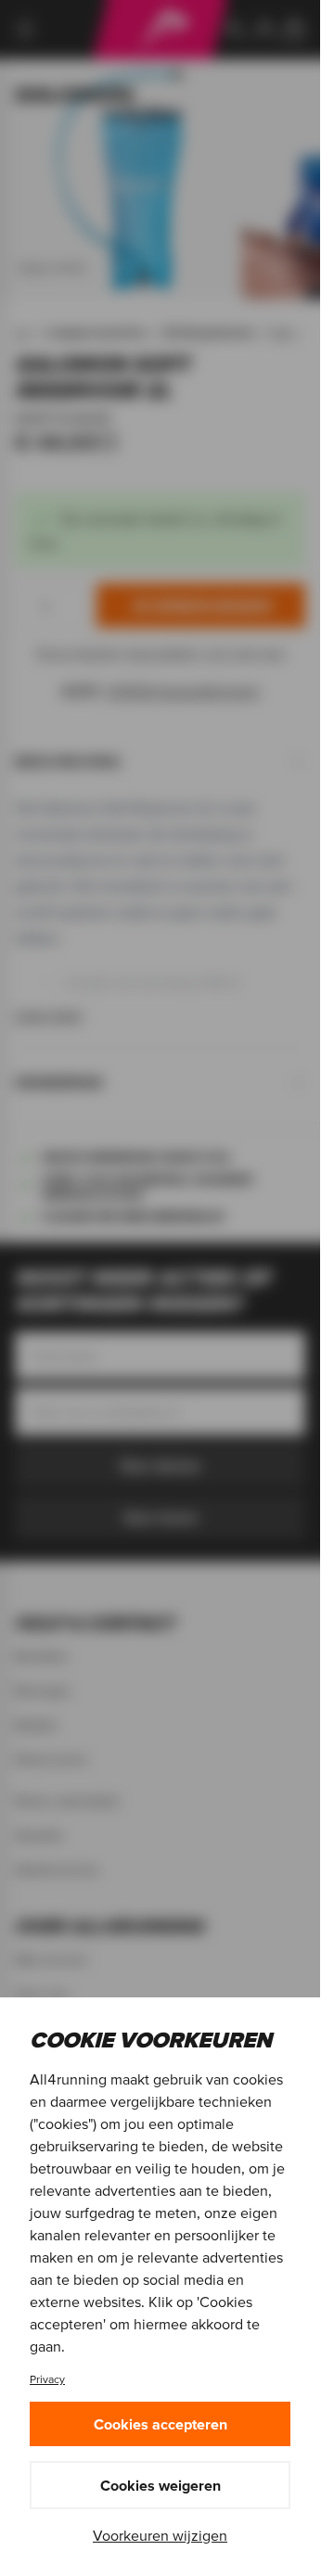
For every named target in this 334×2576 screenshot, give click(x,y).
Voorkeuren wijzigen (160, 2535)
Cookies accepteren (161, 2424)
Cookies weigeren (161, 2485)
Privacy (47, 2379)
